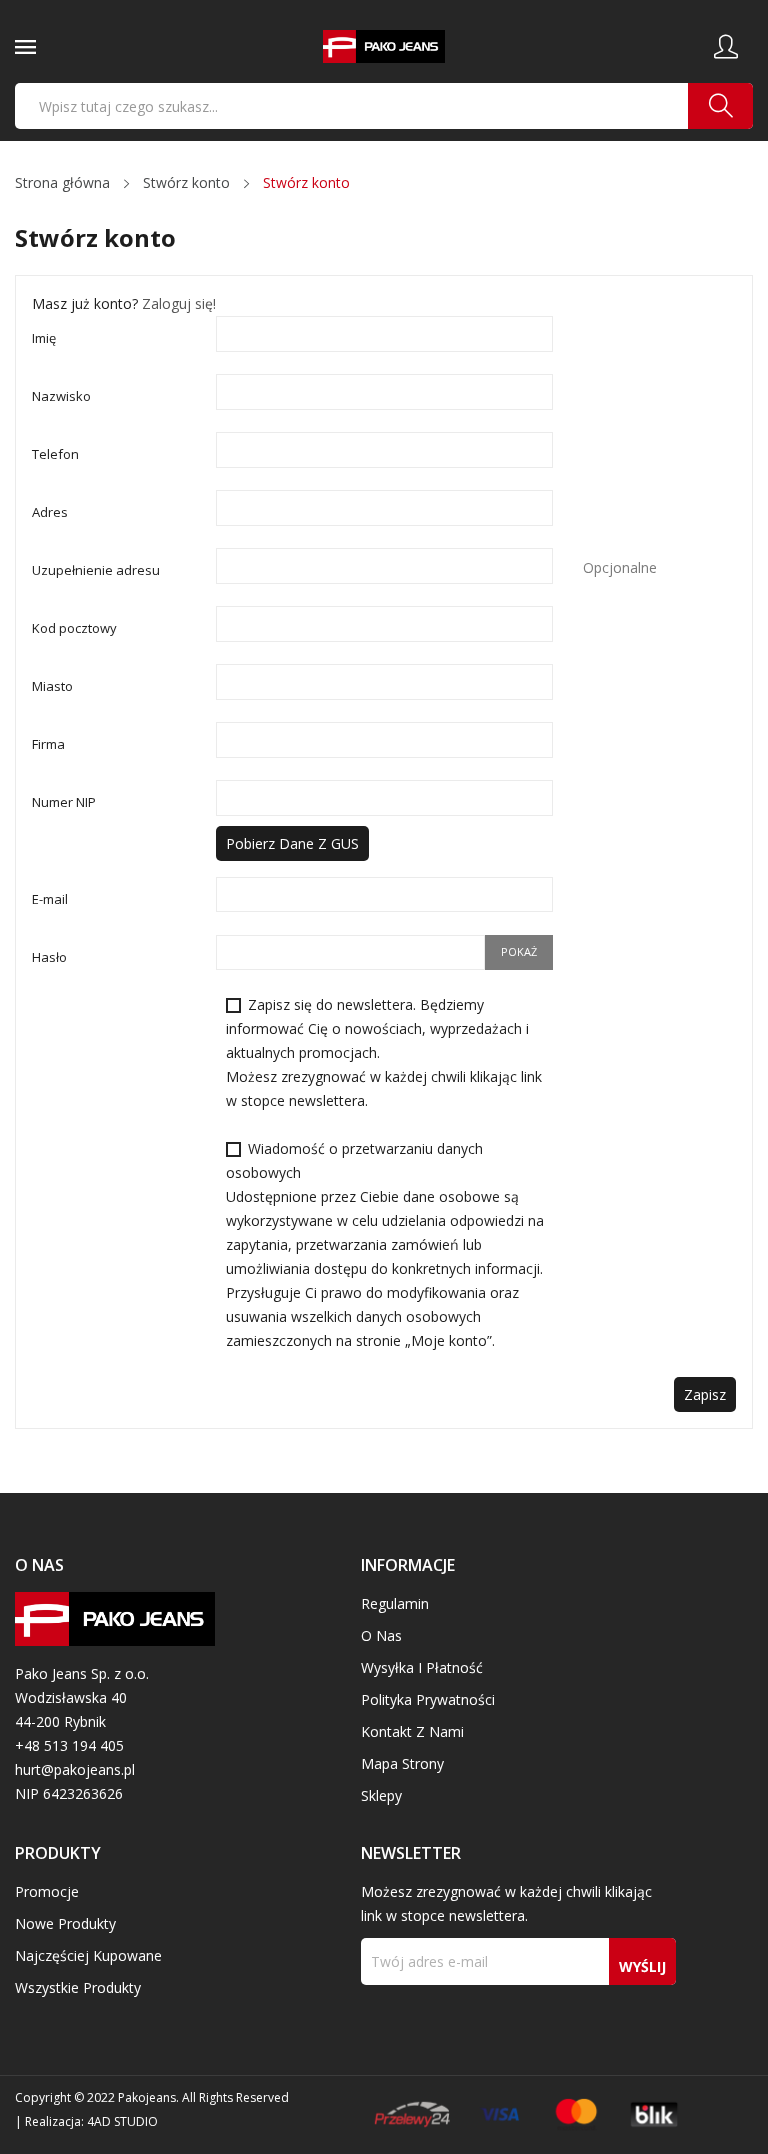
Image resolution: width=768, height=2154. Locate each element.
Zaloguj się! (179, 303)
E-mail (50, 899)
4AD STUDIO (122, 2121)
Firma (48, 744)
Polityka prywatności (428, 1699)
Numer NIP (64, 802)
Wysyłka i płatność (422, 1667)
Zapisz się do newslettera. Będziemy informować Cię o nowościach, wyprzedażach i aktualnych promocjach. (384, 1052)
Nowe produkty (65, 1923)
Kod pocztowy (74, 628)
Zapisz (705, 1394)
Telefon (55, 454)
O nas (381, 1635)
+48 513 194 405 (69, 1745)
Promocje (47, 1891)
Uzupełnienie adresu (96, 570)
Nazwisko (61, 396)
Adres (50, 512)
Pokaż (519, 951)
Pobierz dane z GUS (292, 843)
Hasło (49, 957)
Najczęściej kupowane (88, 1955)
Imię (44, 338)
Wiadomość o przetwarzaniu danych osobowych (385, 1244)
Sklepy (381, 1795)
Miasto (52, 686)
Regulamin (395, 1603)
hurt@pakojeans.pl (75, 1769)
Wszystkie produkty (78, 1987)
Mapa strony (402, 1763)
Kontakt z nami (412, 1731)
